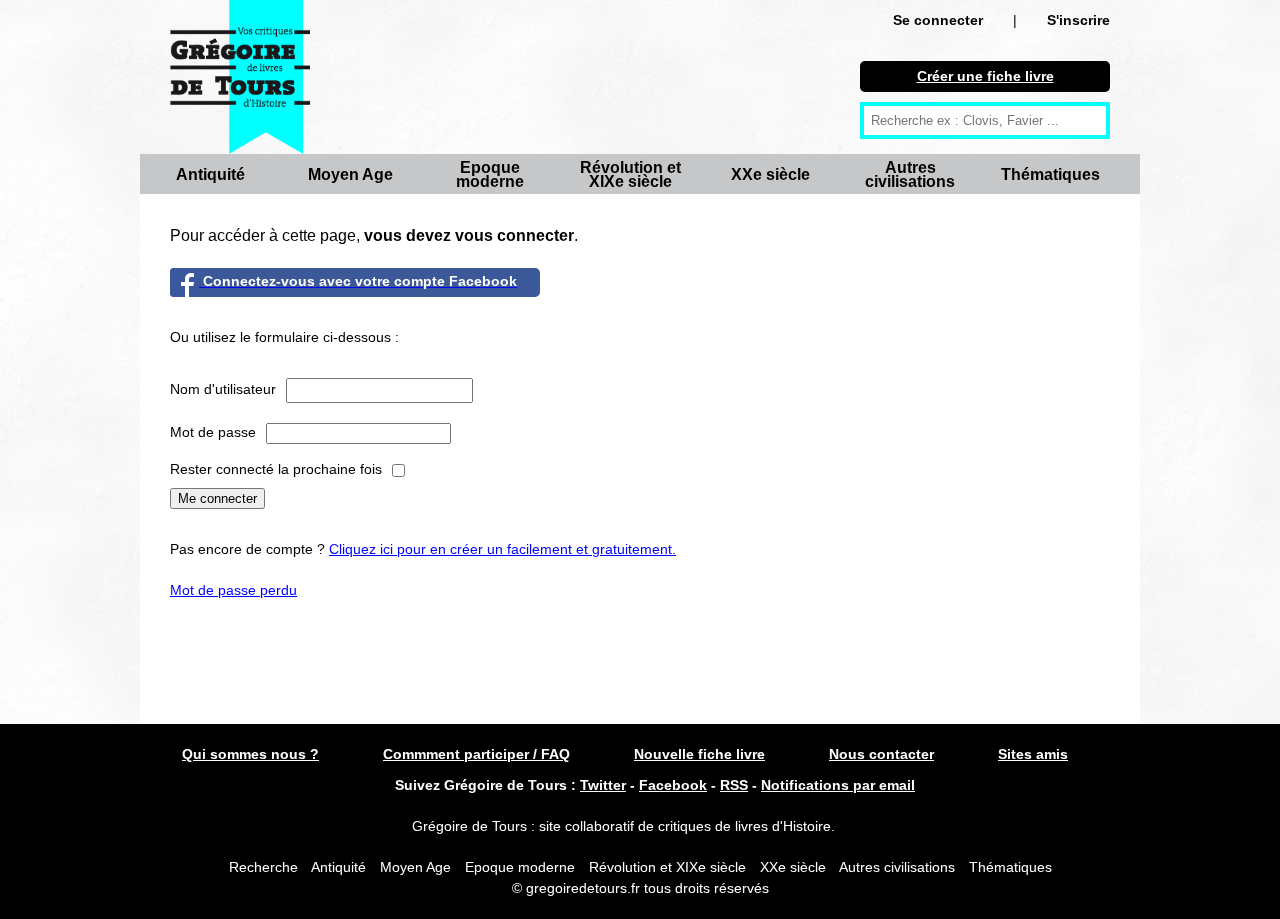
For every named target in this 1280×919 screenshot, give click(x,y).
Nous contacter (881, 754)
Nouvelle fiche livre (699, 754)
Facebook (673, 785)
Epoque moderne (490, 174)
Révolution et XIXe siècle (630, 174)
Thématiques (1050, 174)
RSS (734, 785)
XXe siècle (770, 174)
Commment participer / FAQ (476, 754)
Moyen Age (350, 174)
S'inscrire (1078, 20)
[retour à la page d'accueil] (240, 77)
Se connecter (938, 20)
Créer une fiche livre (985, 76)
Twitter (603, 785)
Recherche (263, 867)
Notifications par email (838, 785)
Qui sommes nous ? (250, 754)
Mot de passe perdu (233, 590)
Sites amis (1033, 754)
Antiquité (210, 174)
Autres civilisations (910, 174)
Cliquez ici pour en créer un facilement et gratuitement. (502, 549)
